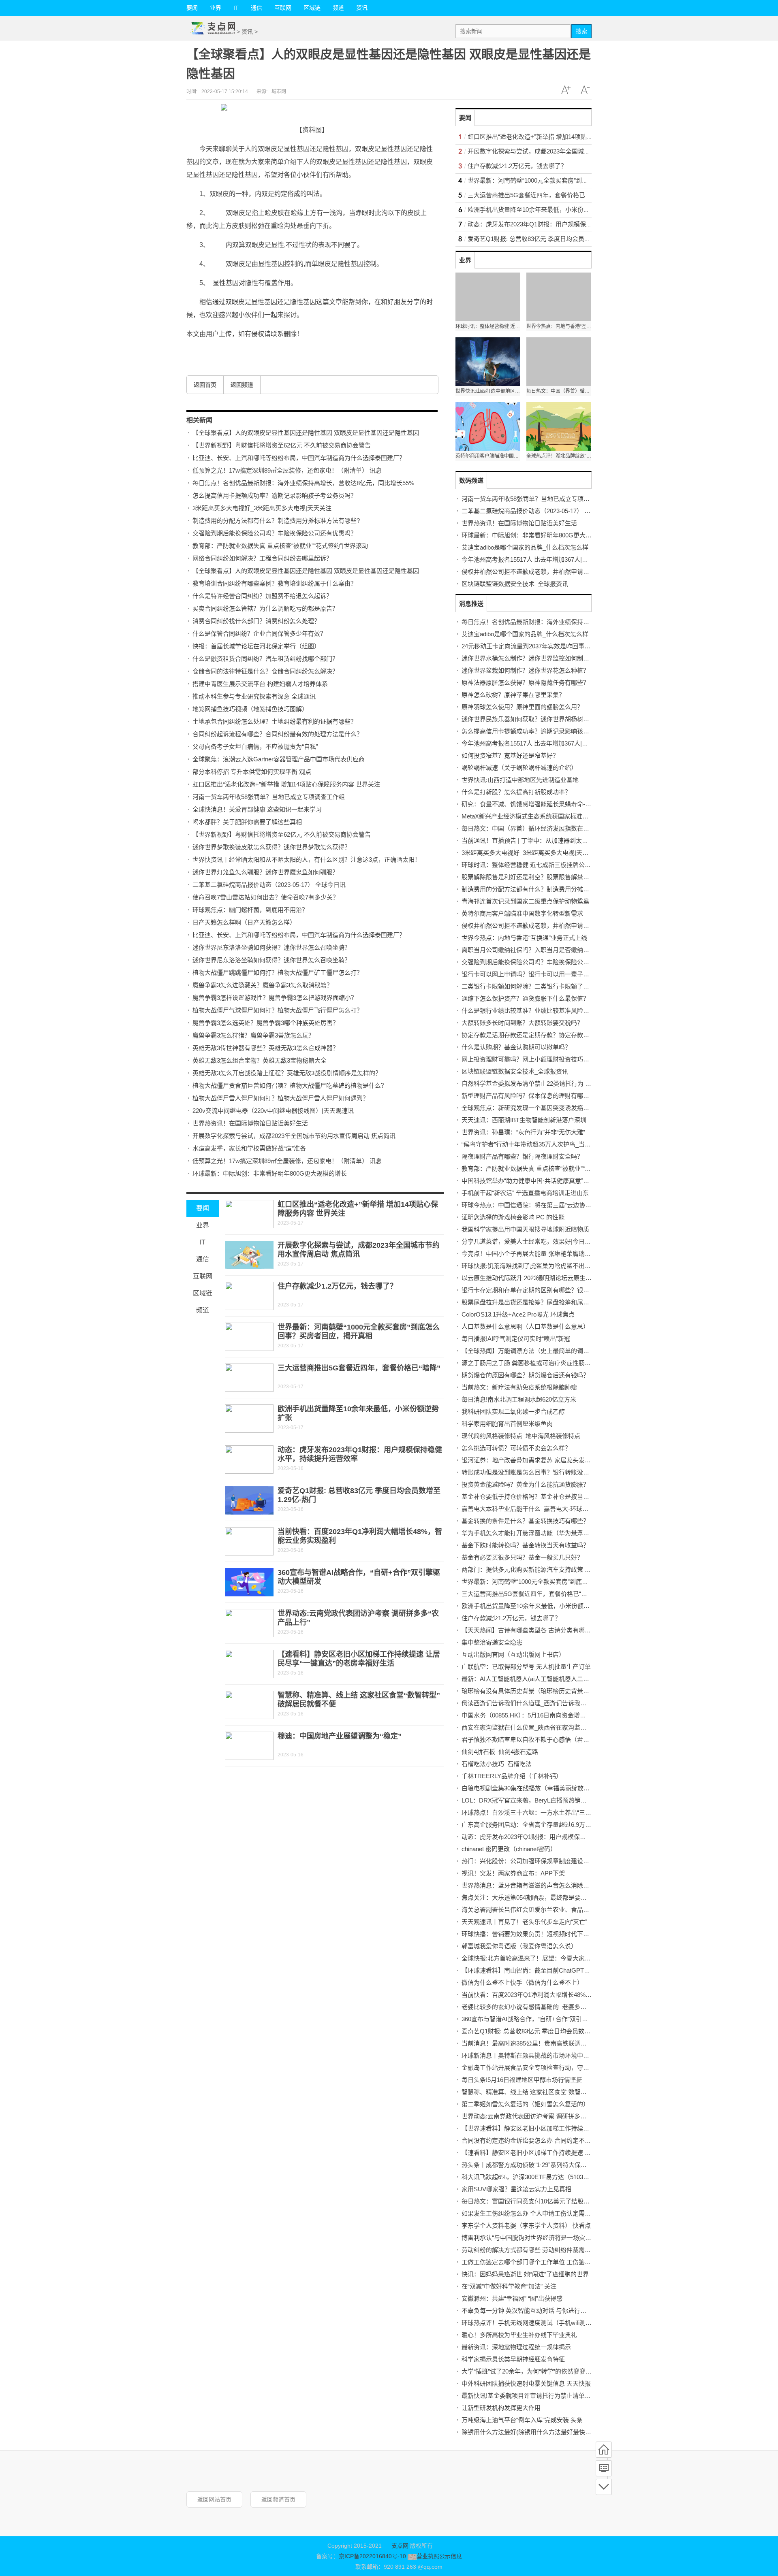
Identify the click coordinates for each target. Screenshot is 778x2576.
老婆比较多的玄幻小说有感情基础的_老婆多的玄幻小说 (536, 2007)
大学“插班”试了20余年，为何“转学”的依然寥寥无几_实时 (537, 2371)
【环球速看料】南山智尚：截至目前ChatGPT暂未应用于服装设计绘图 (556, 1970)
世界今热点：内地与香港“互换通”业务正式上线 (524, 938)
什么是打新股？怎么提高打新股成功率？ (516, 792)
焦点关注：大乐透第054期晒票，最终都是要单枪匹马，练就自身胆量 (555, 1897)
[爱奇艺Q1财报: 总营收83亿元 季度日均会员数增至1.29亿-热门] (249, 1500)
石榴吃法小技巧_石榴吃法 (497, 1764)
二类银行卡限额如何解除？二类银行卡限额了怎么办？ (534, 986)
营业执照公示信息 (439, 2556)
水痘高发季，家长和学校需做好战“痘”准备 (249, 1148)
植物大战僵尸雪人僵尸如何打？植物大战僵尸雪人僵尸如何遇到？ (281, 1098)
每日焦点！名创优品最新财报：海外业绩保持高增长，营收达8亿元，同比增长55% (303, 483)
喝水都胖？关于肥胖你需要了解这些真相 (247, 822)
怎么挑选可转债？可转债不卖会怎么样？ (516, 1448)
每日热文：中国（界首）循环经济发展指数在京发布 (531, 828)
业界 (216, 8)
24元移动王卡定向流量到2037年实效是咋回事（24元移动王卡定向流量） (560, 646)
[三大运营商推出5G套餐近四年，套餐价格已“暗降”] (249, 1378)
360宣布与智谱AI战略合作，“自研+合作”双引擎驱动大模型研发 (546, 2019)
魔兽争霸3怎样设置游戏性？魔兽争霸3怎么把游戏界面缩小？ (275, 998)
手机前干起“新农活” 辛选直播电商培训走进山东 (525, 1193)
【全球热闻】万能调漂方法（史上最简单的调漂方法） (534, 1351)
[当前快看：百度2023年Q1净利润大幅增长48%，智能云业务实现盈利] (249, 1541)
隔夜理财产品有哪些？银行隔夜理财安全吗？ (522, 1156)
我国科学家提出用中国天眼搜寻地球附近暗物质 (525, 1229)
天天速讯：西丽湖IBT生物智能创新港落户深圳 (524, 1120)
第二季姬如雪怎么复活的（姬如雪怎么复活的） (525, 2104)
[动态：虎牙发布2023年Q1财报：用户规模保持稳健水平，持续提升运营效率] (249, 1460)
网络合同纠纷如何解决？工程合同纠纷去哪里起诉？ (262, 558)
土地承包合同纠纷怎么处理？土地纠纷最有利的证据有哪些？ (275, 721)
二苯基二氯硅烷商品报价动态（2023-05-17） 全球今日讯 (269, 885)
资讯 (362, 8)
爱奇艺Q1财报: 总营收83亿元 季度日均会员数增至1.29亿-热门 (551, 239)
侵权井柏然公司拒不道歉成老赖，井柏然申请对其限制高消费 (544, 572)
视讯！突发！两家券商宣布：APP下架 (513, 1873)
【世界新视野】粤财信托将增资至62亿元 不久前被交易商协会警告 (282, 445)
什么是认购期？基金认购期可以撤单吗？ (516, 1047)
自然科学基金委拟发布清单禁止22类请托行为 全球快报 (535, 1083)
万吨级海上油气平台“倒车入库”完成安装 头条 (522, 2420)
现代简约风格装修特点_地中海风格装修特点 (521, 1436)
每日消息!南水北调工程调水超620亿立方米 (519, 1399)
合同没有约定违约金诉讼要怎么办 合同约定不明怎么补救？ (541, 2140)
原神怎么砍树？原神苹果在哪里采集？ (513, 695)
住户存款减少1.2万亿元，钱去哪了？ (337, 1286)
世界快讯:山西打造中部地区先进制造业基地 (520, 780)
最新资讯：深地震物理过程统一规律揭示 (516, 2347)
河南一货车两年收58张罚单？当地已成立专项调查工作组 (269, 797)
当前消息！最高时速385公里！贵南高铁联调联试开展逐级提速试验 (551, 2043)
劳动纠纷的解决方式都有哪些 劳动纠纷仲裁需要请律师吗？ (541, 2250)
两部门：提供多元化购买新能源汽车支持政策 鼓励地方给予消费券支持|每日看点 (570, 1569)
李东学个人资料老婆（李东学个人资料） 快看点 (526, 2226)
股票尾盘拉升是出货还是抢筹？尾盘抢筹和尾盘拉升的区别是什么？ (553, 1302)
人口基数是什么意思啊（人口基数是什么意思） (525, 1326)
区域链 (312, 8)
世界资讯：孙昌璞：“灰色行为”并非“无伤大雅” (523, 1132)
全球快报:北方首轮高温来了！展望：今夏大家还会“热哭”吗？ (543, 1958)
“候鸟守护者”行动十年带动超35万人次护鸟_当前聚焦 (532, 1144)
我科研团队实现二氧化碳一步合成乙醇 (513, 1412)
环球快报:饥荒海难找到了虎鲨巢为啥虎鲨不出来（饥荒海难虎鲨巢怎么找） (563, 1266)
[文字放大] (566, 90)
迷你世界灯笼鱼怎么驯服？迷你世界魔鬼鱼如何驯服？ (265, 872)
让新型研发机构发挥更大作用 (501, 2408)
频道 (338, 8)
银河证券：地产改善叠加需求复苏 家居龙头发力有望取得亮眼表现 (550, 1460)
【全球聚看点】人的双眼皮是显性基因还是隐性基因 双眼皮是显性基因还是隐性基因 (306, 433)
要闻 (192, 8)
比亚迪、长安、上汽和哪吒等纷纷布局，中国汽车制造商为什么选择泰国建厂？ (299, 458)
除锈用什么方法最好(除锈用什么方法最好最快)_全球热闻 (538, 2432)
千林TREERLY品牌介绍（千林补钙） (512, 1776)
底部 (604, 2487)
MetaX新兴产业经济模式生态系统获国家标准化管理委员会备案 (546, 816)
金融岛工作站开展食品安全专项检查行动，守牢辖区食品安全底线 (550, 2068)
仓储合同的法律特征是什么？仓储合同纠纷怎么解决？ (265, 671)
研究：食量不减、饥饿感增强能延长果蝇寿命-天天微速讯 (539, 804)
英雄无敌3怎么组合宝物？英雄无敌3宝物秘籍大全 (260, 1060)
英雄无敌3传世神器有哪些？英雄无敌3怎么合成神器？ (266, 1048)
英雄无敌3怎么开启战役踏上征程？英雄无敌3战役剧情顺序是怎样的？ (287, 1073)
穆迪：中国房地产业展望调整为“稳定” (340, 1736)
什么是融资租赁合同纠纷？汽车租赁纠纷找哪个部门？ (265, 659)
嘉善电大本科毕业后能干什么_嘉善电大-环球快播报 (531, 1509)
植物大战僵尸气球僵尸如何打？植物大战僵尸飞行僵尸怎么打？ (278, 1010)
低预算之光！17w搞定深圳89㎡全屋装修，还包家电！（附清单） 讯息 (287, 470)
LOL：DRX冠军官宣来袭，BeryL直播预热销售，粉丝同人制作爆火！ (555, 1800)
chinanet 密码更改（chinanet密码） (509, 1849)
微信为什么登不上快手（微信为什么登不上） (522, 1983)
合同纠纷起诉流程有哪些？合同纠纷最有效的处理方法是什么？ (278, 734)
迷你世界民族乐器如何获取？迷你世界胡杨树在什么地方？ (541, 719)
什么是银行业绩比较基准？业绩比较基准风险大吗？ (531, 1011)
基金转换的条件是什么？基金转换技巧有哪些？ (525, 1521)
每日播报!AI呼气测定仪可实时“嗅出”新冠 (516, 1339)
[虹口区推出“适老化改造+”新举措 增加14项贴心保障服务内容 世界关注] (249, 1214)
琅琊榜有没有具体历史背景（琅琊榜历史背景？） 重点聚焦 (541, 1691)
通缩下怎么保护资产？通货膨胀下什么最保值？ (525, 998)
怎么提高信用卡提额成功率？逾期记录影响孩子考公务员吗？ (275, 495)
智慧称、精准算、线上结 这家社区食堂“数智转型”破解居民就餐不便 (553, 2092)
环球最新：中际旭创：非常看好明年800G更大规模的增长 (270, 1173)
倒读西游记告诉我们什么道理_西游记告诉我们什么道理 (536, 1703)
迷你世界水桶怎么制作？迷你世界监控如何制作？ (528, 658)
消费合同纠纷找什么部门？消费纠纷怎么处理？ (256, 621)
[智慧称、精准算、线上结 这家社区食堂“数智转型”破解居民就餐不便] (249, 1705)
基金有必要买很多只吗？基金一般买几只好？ (522, 1557)
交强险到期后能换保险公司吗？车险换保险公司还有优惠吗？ (275, 533)
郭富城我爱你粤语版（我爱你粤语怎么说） (519, 1946)
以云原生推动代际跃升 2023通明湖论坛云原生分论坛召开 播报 (546, 1278)
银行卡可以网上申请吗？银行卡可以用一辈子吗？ (528, 974)
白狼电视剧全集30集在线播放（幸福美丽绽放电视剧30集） (541, 1788)
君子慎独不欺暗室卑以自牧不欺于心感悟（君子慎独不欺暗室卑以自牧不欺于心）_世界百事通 (588, 1740)
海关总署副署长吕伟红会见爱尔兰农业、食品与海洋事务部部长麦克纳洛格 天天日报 (575, 1910)
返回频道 (242, 385)
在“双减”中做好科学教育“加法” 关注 (509, 2286)
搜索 (581, 31)
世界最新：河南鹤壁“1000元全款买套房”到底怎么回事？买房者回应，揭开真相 (573, 180)
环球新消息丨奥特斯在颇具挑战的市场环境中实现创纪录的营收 (547, 2055)
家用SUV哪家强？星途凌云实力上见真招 (516, 2189)
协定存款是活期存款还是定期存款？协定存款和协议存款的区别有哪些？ (559, 1035)
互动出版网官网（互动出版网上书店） (513, 1654)
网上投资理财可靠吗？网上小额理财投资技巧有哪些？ (534, 1059)
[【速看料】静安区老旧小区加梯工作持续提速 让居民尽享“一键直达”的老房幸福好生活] (249, 1664)
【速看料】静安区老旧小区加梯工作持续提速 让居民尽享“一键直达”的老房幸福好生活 (577, 2153)
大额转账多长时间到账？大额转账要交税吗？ (522, 1023)
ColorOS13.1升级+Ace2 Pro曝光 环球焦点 (518, 1314)
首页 (604, 2450)
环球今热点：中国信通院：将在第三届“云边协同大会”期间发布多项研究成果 (564, 1205)
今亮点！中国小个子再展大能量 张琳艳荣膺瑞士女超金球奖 (541, 1254)
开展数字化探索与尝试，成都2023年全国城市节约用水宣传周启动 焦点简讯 (294, 1136)
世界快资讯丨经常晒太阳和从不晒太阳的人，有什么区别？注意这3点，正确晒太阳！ (307, 860)
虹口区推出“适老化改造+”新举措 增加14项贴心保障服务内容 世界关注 (286, 784)
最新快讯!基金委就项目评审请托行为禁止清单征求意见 (535, 2396)
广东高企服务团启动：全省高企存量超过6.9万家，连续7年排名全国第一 (558, 1825)
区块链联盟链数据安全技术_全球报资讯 (515, 584)
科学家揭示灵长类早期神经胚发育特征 (513, 2359)
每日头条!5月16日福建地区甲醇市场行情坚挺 (522, 2080)
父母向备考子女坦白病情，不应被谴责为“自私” (255, 747)
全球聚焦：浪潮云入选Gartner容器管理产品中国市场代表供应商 (279, 759)
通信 (256, 8)
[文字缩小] (585, 90)
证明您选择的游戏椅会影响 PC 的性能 (513, 1217)
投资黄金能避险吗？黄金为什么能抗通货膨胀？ (525, 1484)
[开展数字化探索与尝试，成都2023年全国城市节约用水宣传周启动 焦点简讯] (249, 1255)
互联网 (283, 8)
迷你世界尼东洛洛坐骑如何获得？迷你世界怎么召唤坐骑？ (271, 947)
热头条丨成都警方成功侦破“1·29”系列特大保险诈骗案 (533, 2165)
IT (236, 8)
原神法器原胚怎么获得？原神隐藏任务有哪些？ (525, 683)
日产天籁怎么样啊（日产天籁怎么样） (244, 922)
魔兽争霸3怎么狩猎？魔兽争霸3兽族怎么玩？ (253, 1035)
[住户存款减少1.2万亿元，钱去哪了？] (249, 1296)
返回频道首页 (278, 2499)
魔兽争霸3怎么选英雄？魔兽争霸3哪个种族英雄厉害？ (266, 1023)
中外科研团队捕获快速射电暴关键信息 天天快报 (526, 2383)
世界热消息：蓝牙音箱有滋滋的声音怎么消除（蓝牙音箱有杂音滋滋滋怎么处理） (571, 1885)
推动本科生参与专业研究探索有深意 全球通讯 (254, 696)
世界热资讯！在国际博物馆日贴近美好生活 (250, 1123)
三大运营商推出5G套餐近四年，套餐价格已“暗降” (359, 1368)
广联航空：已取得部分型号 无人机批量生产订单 (526, 1667)
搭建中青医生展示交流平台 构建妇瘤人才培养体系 (260, 684)
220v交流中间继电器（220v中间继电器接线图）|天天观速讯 (273, 1111)
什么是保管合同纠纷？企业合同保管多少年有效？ (259, 634)
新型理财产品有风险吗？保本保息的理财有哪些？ (528, 1096)
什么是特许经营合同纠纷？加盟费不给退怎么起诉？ (262, 596)
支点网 (400, 2546)
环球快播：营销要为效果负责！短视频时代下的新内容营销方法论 (550, 1934)
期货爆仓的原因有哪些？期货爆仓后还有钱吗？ (525, 1375)
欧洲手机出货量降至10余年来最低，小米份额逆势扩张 (541, 210)
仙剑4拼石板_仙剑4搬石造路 (500, 1752)
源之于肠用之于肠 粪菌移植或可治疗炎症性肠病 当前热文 (539, 1363)
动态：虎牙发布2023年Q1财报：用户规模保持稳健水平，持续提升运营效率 (569, 224)
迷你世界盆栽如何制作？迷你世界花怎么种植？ (525, 670)
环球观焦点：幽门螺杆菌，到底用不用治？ (250, 910)
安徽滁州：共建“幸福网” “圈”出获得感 (512, 2298)
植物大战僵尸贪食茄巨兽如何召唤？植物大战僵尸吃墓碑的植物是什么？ (290, 1086)
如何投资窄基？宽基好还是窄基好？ (510, 755)
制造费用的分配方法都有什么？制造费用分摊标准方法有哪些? (276, 521)
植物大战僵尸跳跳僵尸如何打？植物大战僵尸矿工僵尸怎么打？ (278, 973)
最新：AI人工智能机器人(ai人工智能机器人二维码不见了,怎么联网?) (553, 1679)
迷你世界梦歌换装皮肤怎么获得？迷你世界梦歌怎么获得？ (271, 847)
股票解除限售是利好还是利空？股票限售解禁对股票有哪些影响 (547, 877)
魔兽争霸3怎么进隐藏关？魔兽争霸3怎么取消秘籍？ (263, 985)
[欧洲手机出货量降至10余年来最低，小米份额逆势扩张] (249, 1419)
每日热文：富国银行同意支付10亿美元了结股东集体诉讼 (538, 2201)
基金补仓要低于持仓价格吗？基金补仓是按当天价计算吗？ (541, 1497)
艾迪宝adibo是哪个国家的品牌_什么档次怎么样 (525, 547)
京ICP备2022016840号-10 (372, 2556)
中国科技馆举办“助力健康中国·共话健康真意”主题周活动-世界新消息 (554, 1181)
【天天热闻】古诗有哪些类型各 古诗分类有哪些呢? (531, 1630)
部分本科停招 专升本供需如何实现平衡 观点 (252, 772)
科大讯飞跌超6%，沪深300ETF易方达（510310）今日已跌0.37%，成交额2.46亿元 (573, 2177)
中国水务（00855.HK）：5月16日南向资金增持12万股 (533, 1715)
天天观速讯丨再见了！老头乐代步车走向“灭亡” (524, 1922)
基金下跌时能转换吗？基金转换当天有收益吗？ (525, 1545)
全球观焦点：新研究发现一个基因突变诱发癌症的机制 (534, 1108)
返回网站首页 (214, 2499)
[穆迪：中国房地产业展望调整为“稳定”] (249, 1746)
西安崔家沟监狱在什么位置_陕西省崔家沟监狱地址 (530, 1727)
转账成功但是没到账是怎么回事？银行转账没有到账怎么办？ (544, 1472)
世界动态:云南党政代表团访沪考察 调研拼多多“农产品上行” (541, 2116)
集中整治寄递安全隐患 (492, 1642)
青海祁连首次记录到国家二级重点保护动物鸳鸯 (525, 901)
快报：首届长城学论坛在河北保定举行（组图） (256, 646)
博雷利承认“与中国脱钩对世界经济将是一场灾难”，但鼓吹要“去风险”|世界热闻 (567, 2238)
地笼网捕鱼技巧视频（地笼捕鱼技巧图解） (250, 709)
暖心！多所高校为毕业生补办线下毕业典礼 (519, 2335)
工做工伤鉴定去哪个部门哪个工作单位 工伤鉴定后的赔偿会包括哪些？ (557, 2262)
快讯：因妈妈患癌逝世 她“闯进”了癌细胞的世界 (525, 2274)
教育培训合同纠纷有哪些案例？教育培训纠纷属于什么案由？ (275, 583)
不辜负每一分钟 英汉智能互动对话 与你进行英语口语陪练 (539, 2311)
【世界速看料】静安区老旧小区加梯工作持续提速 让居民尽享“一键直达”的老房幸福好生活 (583, 2128)
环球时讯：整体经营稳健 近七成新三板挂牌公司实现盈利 (538, 865)
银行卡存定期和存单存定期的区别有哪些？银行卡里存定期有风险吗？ (556, 1290)
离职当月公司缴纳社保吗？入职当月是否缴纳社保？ (531, 950)
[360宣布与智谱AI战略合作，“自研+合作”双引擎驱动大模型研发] (249, 1582)
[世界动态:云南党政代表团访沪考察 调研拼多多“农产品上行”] (249, 1623)
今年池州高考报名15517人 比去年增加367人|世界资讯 (534, 559)
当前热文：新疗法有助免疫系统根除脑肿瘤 (519, 1387)
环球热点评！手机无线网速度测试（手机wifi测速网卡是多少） (545, 2323)
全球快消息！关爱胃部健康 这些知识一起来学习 (257, 809)
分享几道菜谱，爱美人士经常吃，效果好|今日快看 (529, 1241)
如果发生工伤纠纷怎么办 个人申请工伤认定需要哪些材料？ (541, 2213)
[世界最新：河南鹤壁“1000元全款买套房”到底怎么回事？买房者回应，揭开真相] (249, 1337)
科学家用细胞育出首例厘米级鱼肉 (507, 1424)
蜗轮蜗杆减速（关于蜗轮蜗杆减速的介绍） (519, 768)
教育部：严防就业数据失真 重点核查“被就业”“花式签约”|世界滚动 (280, 546)
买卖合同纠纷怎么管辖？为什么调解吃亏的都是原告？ (265, 608)
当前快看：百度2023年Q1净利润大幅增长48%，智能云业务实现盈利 (554, 1995)
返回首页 (205, 385)
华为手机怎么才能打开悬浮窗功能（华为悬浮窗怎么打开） (541, 1533)
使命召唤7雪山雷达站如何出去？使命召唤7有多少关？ (266, 897)
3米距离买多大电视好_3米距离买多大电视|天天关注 (262, 508)
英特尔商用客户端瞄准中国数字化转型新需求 (522, 913)
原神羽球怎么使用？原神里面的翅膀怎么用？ (522, 707)
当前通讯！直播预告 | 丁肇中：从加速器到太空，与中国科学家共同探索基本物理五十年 (579, 841)
